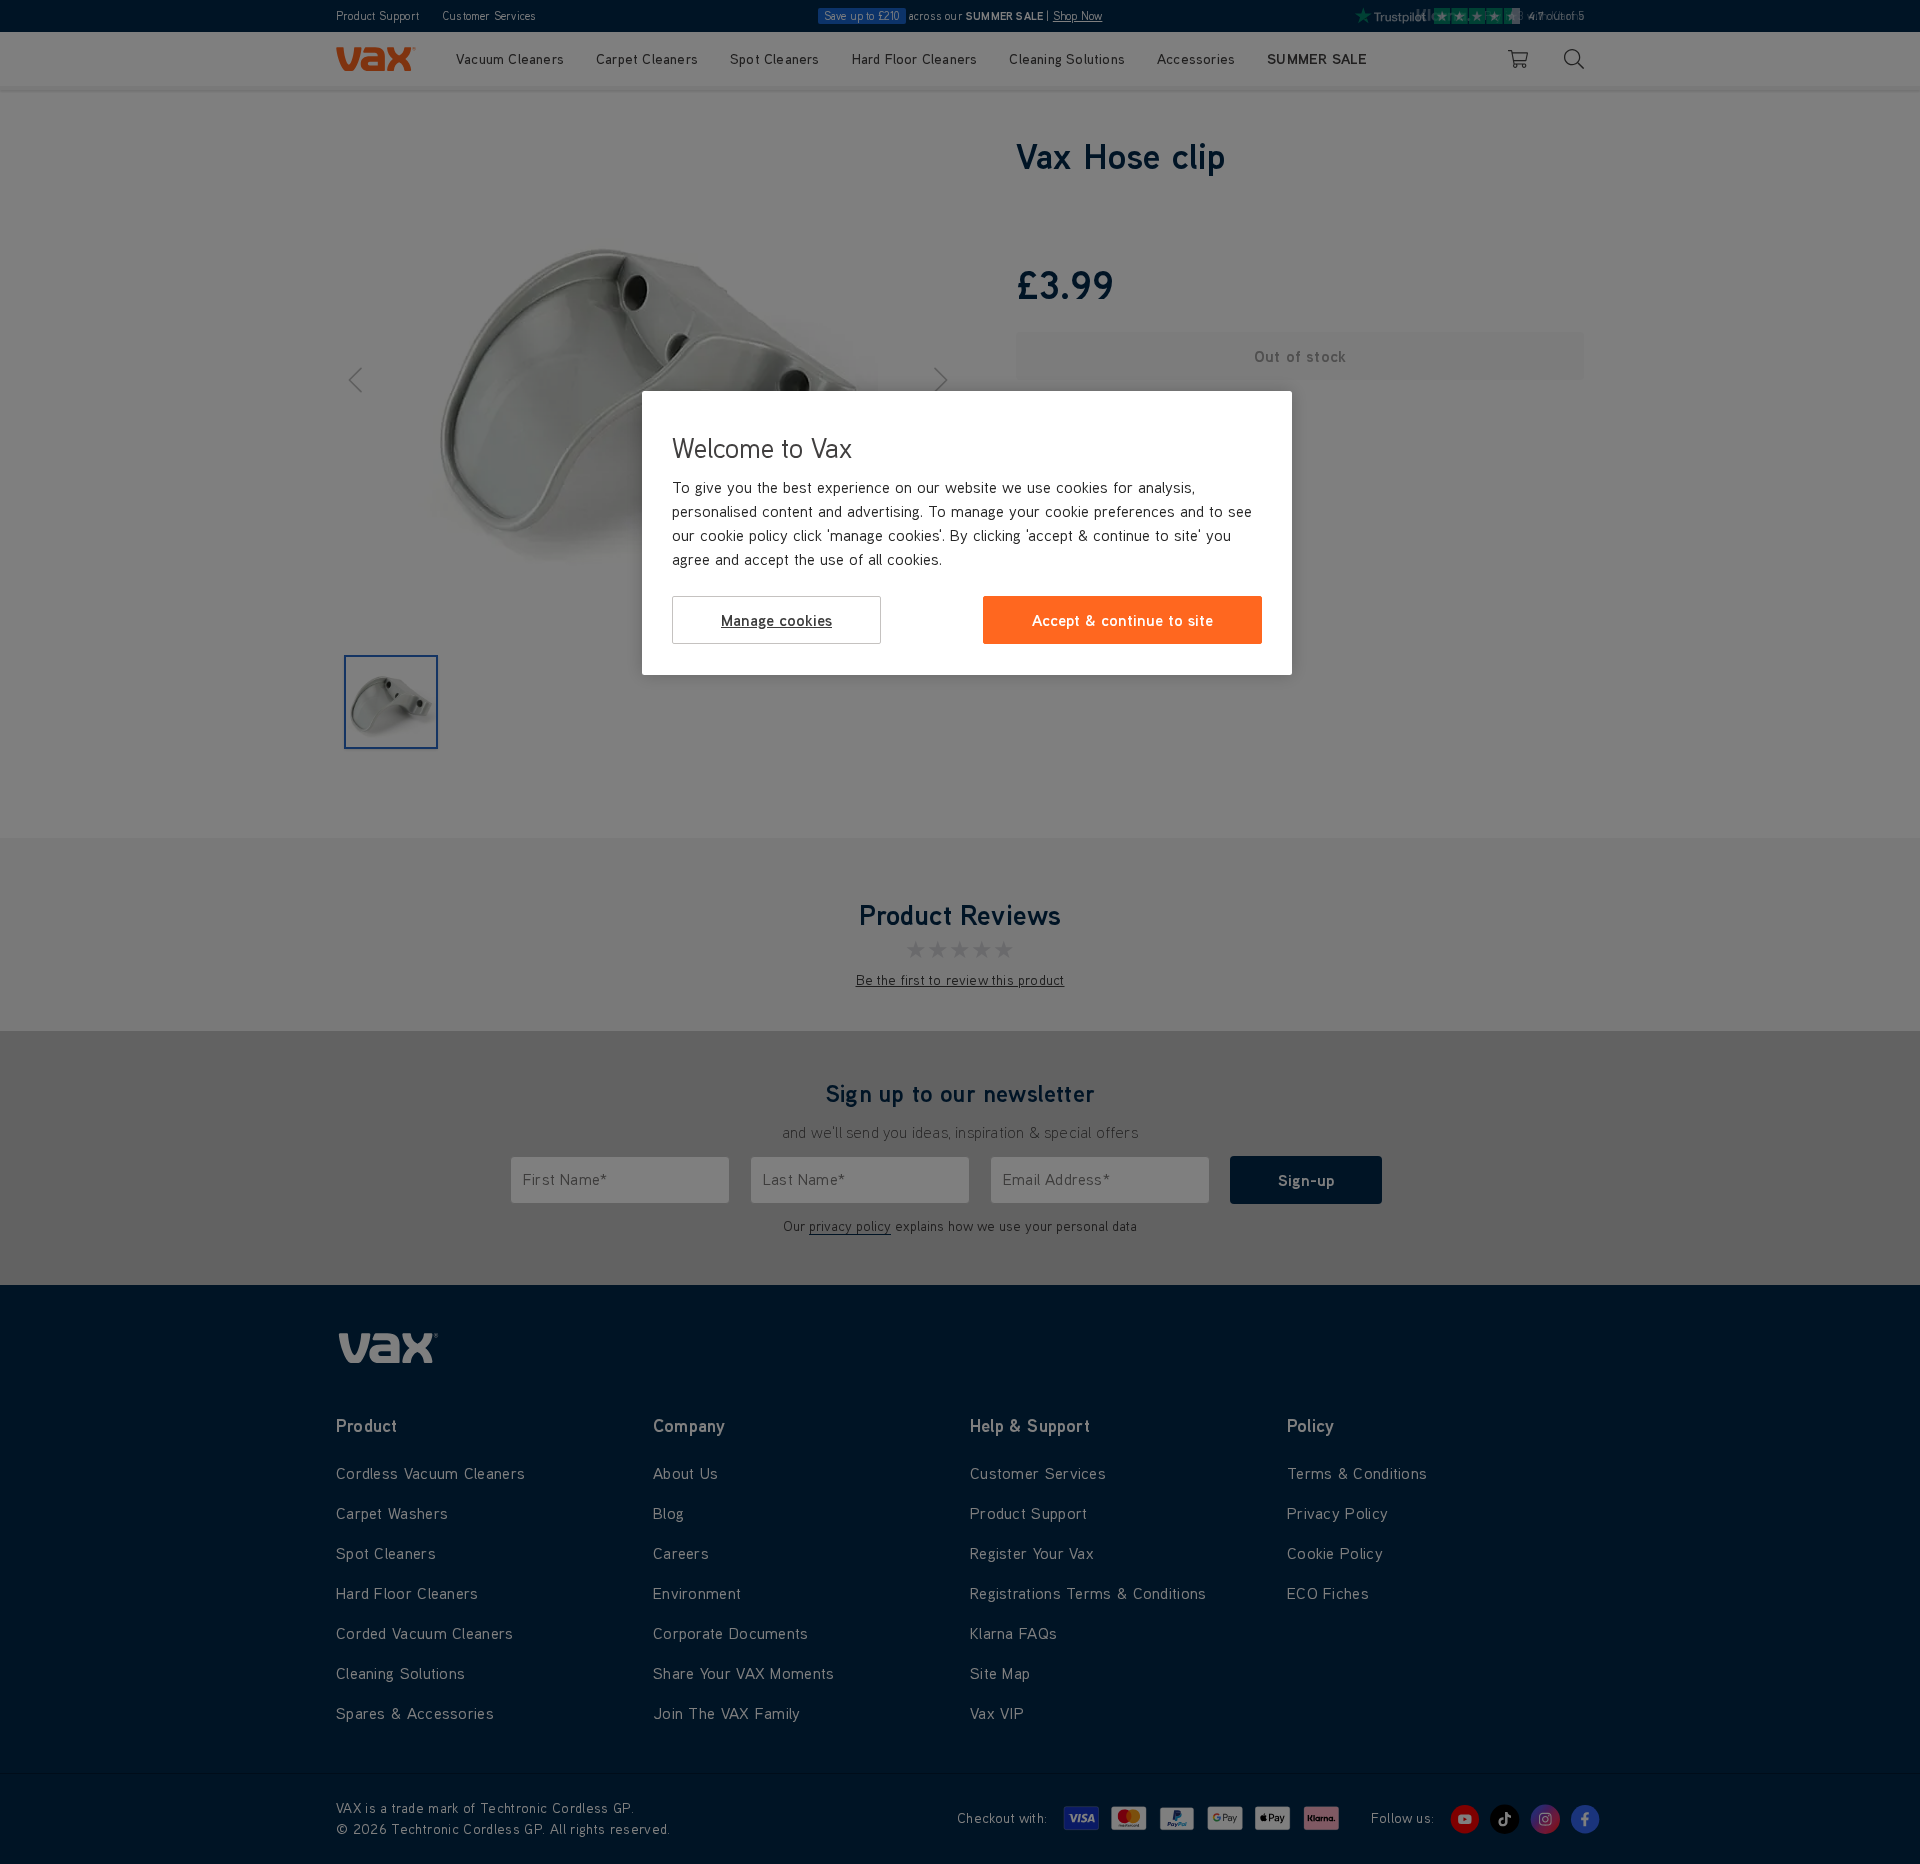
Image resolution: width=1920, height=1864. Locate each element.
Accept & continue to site (1122, 620)
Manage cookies (776, 620)
